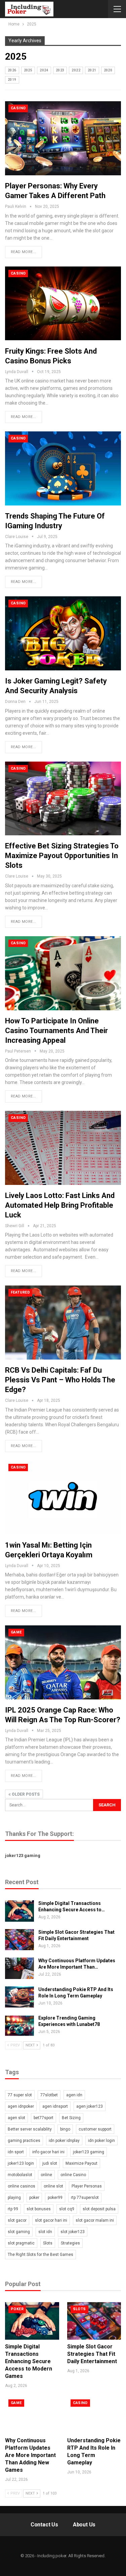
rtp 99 (13, 2209)
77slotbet (49, 2095)
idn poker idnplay (64, 2141)
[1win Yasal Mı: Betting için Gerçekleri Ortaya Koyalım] (63, 1497)
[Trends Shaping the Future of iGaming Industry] (63, 468)
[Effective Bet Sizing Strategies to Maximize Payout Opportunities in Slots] (63, 799)
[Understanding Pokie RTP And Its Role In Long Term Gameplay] (19, 1997)
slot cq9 (67, 2209)
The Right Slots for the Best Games (40, 2255)
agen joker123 (90, 2106)
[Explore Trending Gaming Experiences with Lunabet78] (19, 2026)
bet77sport (44, 2118)
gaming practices (24, 2141)
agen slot (16, 2118)
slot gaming (19, 2232)
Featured (20, 1292)
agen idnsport (55, 2106)
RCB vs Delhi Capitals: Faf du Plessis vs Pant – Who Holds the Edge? (60, 1380)
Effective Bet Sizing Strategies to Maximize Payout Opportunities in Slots (62, 856)
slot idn (45, 2232)
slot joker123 (73, 2232)
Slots (48, 2243)
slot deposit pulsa (99, 2209)
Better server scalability (30, 2129)
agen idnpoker (21, 2106)
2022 (76, 70)
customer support (95, 2129)
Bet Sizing (71, 2118)
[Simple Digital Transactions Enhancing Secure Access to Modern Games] (19, 1911)
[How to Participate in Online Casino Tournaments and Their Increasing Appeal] (63, 973)
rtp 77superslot (85, 2198)
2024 (44, 70)
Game (16, 1632)
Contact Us (44, 2525)
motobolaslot (20, 2175)
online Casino (73, 2175)
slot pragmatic (21, 2243)
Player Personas (87, 2186)
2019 (12, 80)
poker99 (55, 2198)
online (46, 2175)
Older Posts (25, 1794)
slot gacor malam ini (95, 2220)
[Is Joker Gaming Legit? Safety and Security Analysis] (63, 633)
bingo (65, 2129)
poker (34, 2198)
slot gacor (17, 2220)
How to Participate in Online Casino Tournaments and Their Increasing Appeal (56, 1031)
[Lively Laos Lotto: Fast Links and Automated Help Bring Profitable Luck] (63, 1148)
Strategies (70, 2243)
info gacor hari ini (48, 2152)
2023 (60, 70)
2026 (12, 70)
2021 (92, 70)
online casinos (22, 2186)
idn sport (16, 2152)
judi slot (50, 2163)
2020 (108, 70)
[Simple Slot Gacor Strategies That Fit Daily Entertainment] (19, 1940)
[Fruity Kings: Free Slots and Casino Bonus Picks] (63, 304)
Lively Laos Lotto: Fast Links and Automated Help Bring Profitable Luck (60, 1205)
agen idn (74, 2095)
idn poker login (101, 2141)
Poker (17, 2309)
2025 (28, 70)
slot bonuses (39, 2209)
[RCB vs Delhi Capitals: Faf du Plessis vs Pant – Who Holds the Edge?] (63, 1323)
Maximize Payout (81, 2163)
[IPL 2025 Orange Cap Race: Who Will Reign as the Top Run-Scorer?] (63, 1662)
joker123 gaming (23, 1855)
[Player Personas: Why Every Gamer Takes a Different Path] (63, 138)
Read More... (24, 252)
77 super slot (20, 2095)
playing (14, 2198)
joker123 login (21, 2163)
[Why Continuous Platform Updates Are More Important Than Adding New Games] (19, 1968)
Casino (18, 108)
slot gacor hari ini (51, 2220)
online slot (53, 2186)
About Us (84, 2525)
